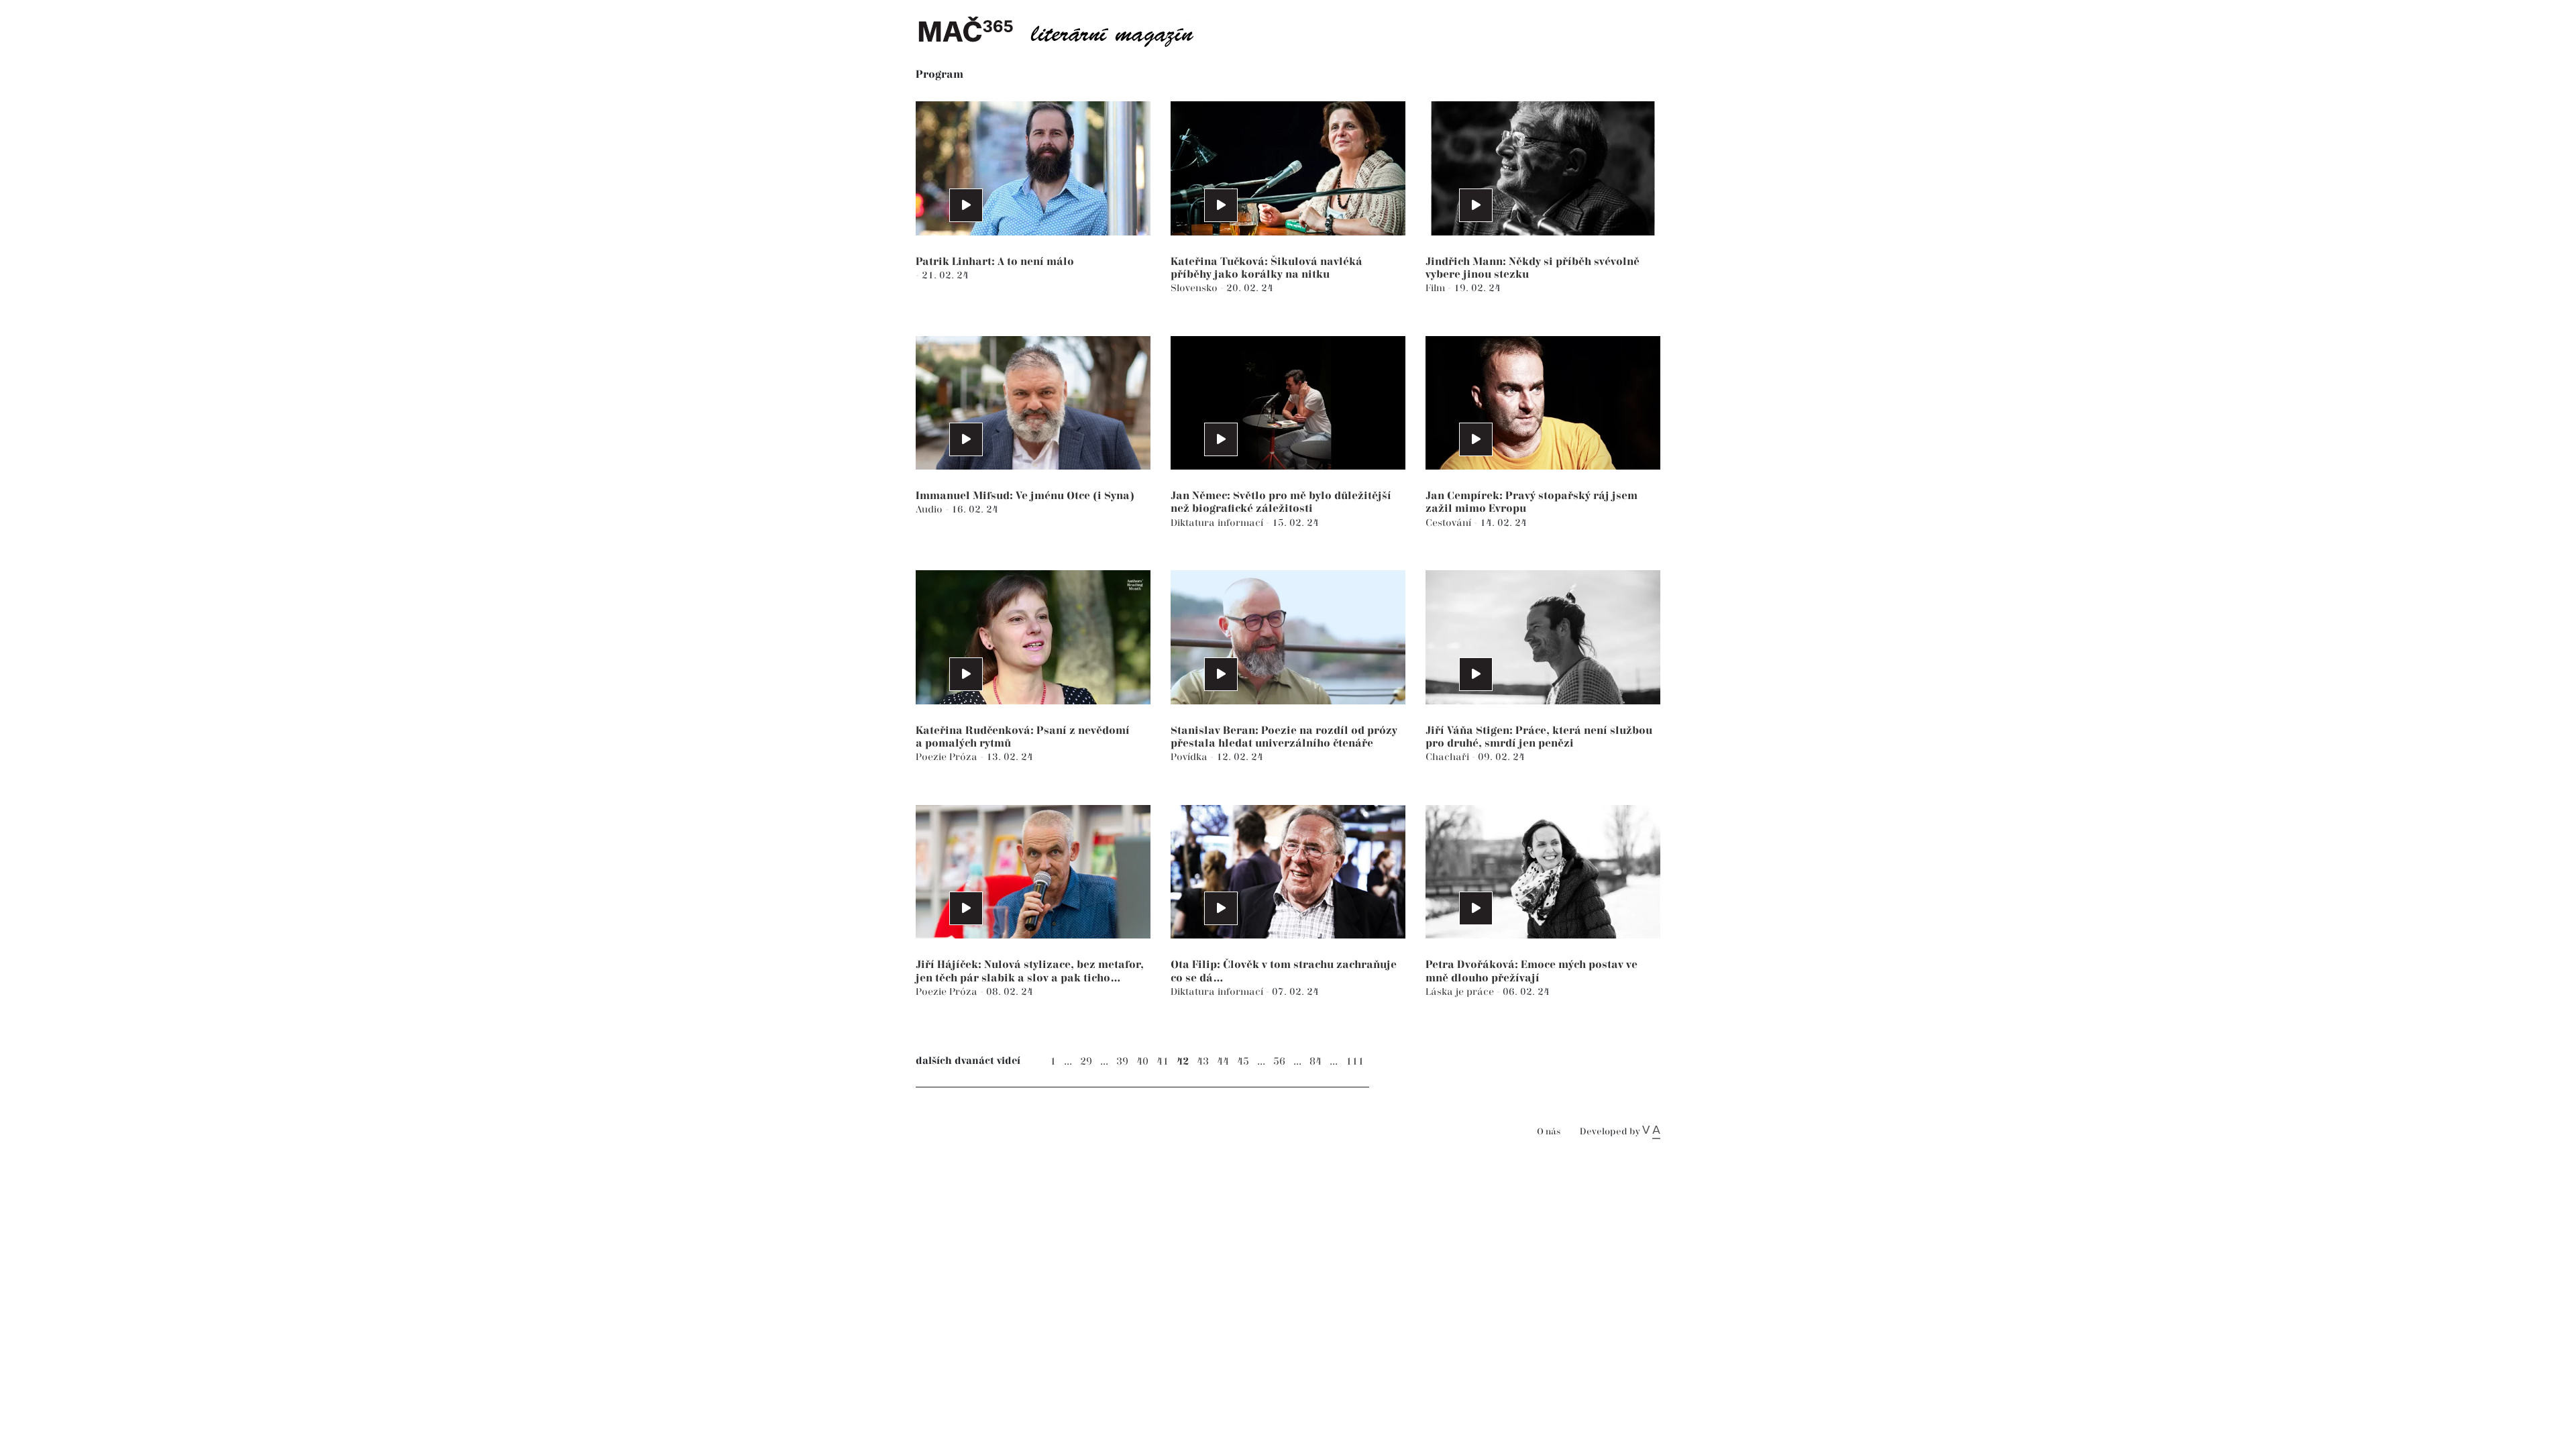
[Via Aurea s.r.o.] (1651, 1132)
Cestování (1450, 523)
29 (1086, 1062)
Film (1437, 288)
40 (1142, 1062)
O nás (1549, 1132)
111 (1355, 1062)
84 (1316, 1062)
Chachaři (1449, 757)
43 (1203, 1062)
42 (1183, 1062)
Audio (930, 509)
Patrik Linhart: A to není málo (995, 262)
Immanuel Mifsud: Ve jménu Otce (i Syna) (1025, 496)
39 (1122, 1062)
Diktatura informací (1218, 523)
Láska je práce (1461, 992)
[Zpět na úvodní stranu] (1067, 30)
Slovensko (1195, 288)
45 (1243, 1062)
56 (1279, 1062)
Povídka (1190, 757)
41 (1163, 1062)
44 (1223, 1062)
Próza (965, 757)
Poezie (932, 757)
